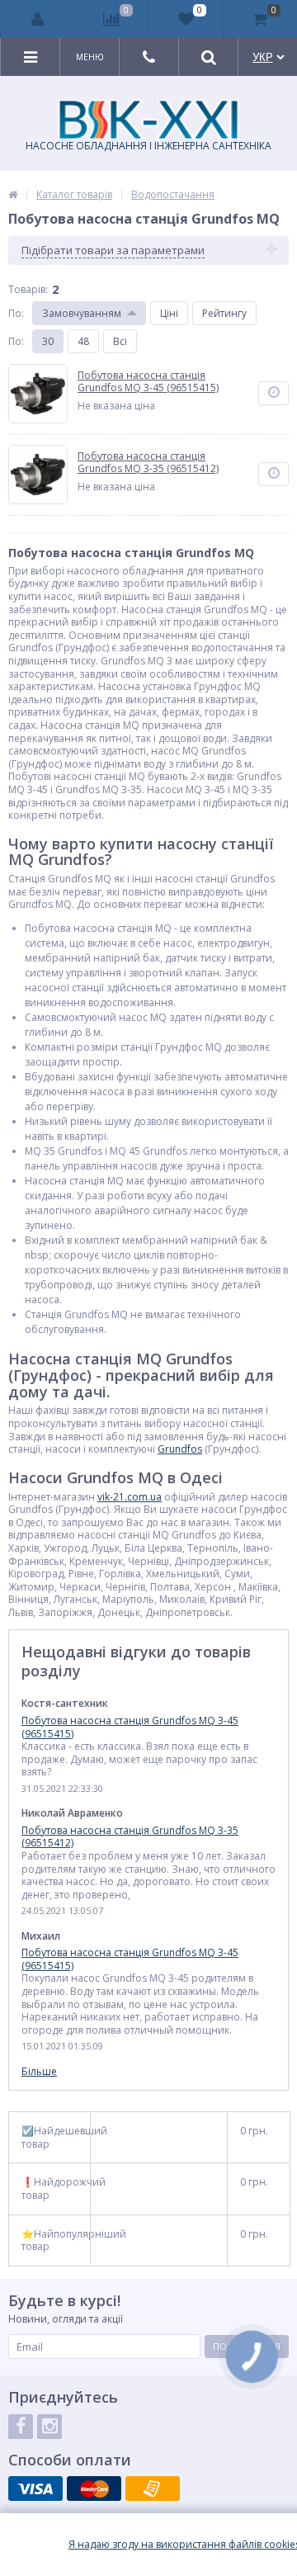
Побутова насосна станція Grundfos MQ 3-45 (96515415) (130, 1727)
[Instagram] (49, 2427)
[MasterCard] (94, 2489)
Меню (90, 57)
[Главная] (13, 194)
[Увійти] (38, 19)
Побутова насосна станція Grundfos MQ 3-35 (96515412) (130, 1837)
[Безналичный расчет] (153, 2489)
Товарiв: (28, 289)
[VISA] (35, 2489)
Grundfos (180, 1449)
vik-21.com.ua (130, 1497)
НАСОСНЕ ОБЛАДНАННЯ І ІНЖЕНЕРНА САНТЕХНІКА (148, 146)
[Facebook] (21, 2427)
